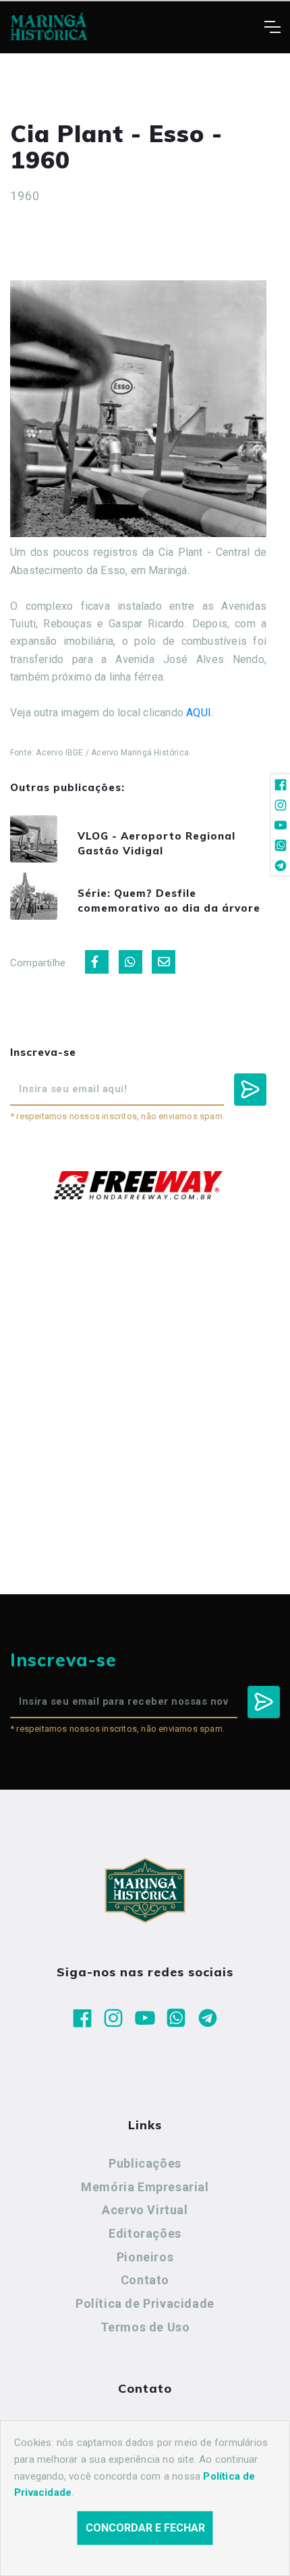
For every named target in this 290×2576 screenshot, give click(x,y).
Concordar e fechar (145, 2528)
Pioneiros (145, 2257)
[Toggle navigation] (272, 27)
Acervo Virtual (145, 2210)
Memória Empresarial (145, 2187)
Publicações (145, 2163)
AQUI (199, 713)
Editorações (145, 2233)
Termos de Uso (145, 2327)
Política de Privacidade (145, 2303)
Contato (145, 2280)
